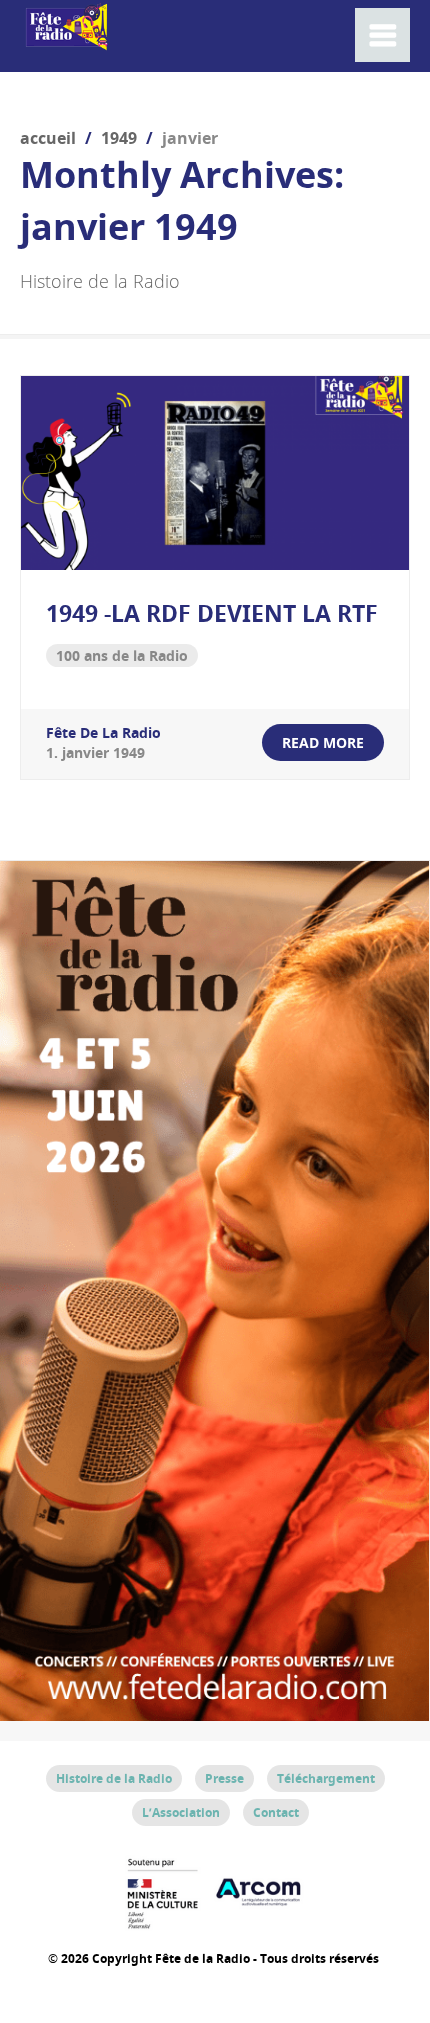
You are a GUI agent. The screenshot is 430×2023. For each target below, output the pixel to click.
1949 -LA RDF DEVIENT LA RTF (212, 613)
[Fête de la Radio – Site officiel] (65, 39)
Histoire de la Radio (114, 1778)
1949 (119, 138)
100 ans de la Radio (122, 655)
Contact (276, 1812)
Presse (224, 1778)
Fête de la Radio (103, 732)
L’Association (181, 1812)
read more (323, 742)
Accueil (48, 138)
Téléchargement (326, 1778)
